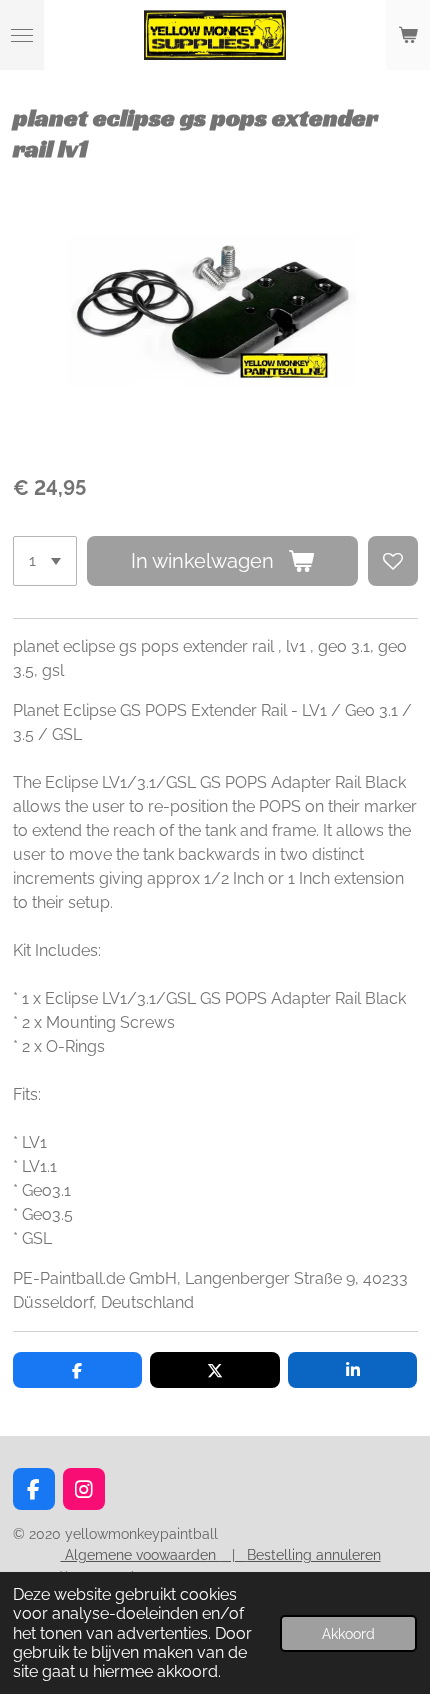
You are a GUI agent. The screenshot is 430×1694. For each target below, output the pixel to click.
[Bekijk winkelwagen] (408, 35)
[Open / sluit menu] (22, 35)
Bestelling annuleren (314, 1555)
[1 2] (45, 561)
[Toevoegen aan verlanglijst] (393, 561)
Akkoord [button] (348, 1633)
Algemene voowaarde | (154, 1555)
